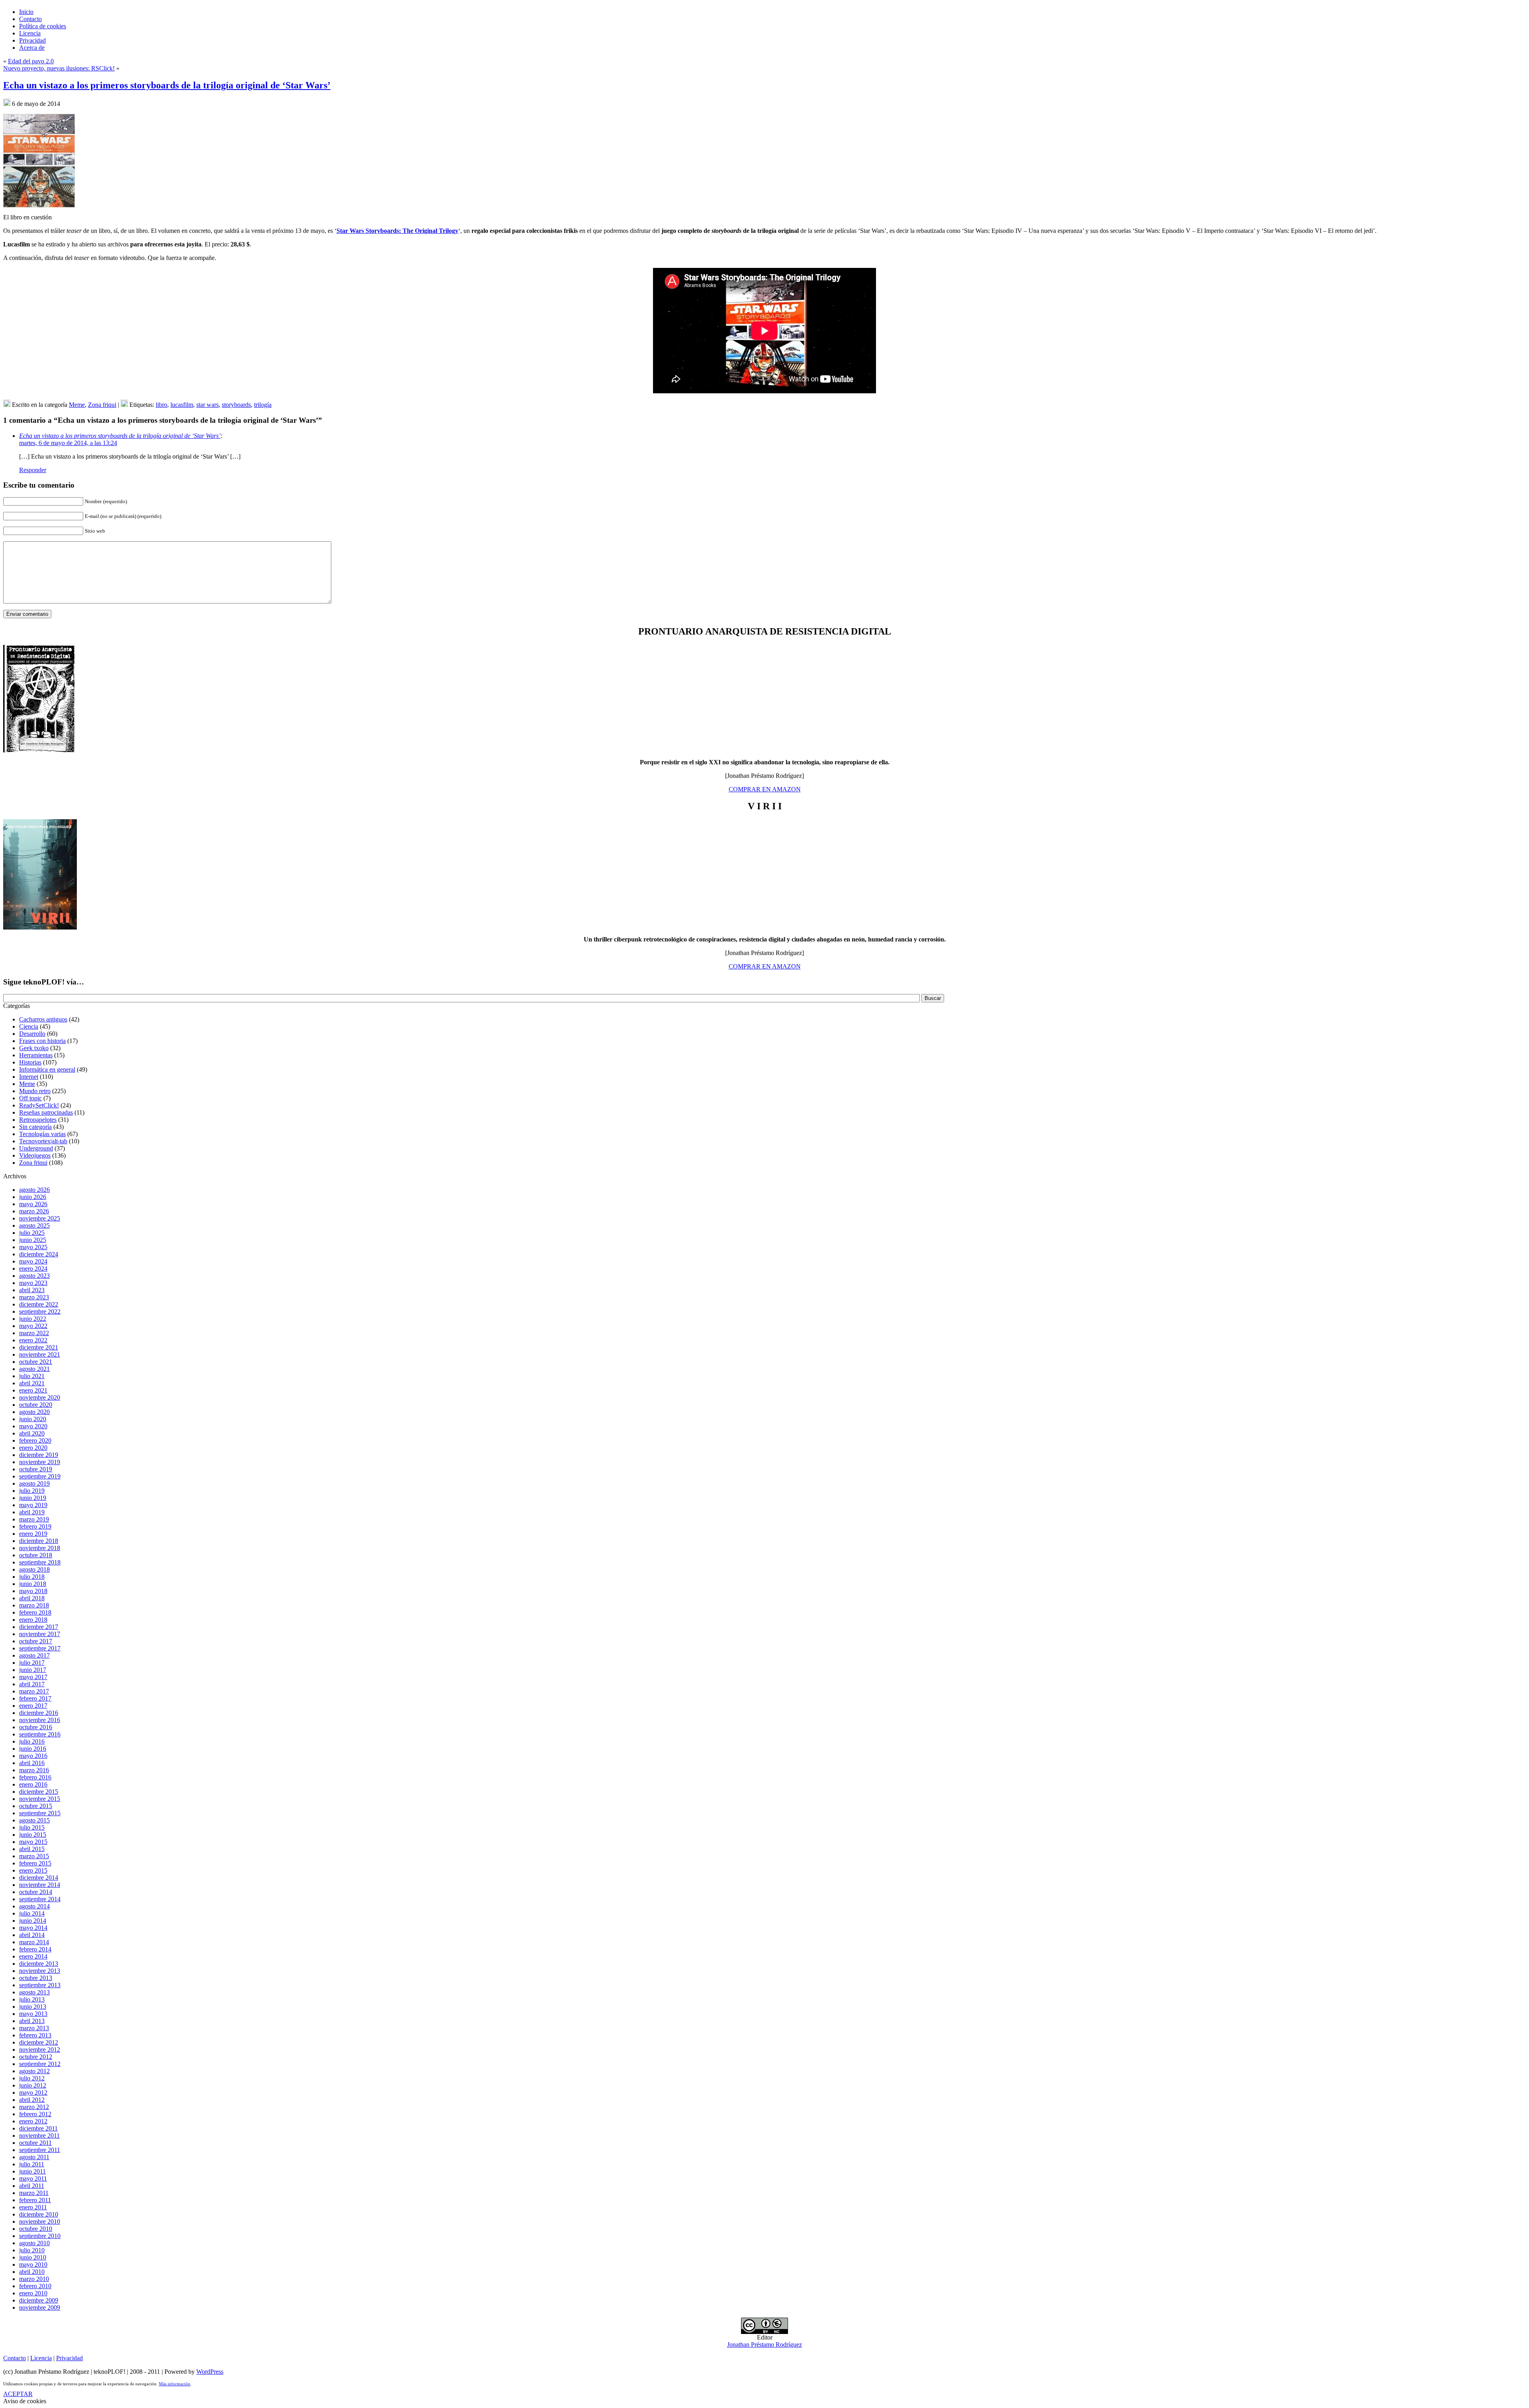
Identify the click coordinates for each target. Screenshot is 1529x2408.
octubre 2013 (36, 1978)
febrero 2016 (35, 1777)
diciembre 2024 (39, 1254)
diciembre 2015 (39, 1792)
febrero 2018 (35, 1612)
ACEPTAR (18, 2394)
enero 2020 (33, 1448)
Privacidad (69, 2358)
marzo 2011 (34, 2193)
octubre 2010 (36, 2229)
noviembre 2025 (40, 1218)
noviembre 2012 (40, 2050)
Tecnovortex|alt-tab (43, 1141)
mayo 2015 (33, 1842)
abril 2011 (32, 2186)
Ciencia (29, 1026)
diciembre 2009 (39, 2300)
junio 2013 (33, 2007)
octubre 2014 (36, 1892)
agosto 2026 (34, 1190)
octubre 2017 (36, 1641)
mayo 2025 (33, 1247)
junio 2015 (33, 1835)
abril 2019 (32, 1512)
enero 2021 (33, 1390)
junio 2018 (33, 1584)
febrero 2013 (35, 2035)
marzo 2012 (34, 2107)
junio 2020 (33, 1419)
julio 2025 (32, 1233)
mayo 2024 (33, 1261)
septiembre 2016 (40, 1734)
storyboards (236, 405)
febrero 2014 (35, 1949)
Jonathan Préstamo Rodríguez (764, 2345)
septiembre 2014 (40, 1899)
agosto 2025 (34, 1225)
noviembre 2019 (40, 1462)
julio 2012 (32, 2078)
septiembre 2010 (40, 2236)
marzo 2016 (34, 1770)
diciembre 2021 (39, 1347)
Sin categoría (35, 1127)
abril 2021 (32, 1383)
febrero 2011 (35, 2200)
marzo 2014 (34, 1942)
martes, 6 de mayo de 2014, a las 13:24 (68, 443)
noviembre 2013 (40, 1971)
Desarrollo (32, 1034)
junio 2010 (33, 2257)
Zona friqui (102, 405)
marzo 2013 (34, 2028)
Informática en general (47, 1069)
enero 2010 (33, 2293)
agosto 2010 (34, 2243)
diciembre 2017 (39, 1627)
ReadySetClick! (39, 1105)
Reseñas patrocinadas (46, 1112)
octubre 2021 (36, 1362)
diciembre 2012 (39, 2042)
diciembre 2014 (39, 1878)
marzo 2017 (34, 1691)
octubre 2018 (36, 1555)
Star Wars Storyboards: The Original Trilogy (397, 231)
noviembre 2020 (40, 1397)
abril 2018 (32, 1598)
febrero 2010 (35, 2286)
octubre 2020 (36, 1405)
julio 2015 (32, 1827)
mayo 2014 (33, 1928)
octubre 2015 (36, 1806)
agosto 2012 (34, 2071)
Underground (36, 1148)
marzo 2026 (34, 1211)
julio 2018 (32, 1577)
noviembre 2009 (40, 2307)
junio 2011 (32, 2171)
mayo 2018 (33, 1591)
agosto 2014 (34, 1906)
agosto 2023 (34, 1276)
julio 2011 (32, 2164)
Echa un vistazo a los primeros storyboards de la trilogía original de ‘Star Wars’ (167, 85)
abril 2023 (32, 1290)
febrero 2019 (35, 1526)
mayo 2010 (33, 2264)
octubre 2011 (35, 2143)
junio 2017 (33, 1670)
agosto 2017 (34, 1655)
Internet (29, 1077)
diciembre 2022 (39, 1304)
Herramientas (36, 1055)
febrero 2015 (35, 1863)
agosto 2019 (34, 1483)
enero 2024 (33, 1268)
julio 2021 (32, 1376)
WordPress (210, 2372)
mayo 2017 (33, 1677)
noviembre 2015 (40, 1799)
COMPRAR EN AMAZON (765, 789)
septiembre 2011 (40, 2150)
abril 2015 (32, 1849)
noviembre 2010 (40, 2221)
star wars (207, 405)
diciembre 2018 (39, 1541)
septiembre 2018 (40, 1562)
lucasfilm (182, 405)
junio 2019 (33, 1498)
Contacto (15, 2358)
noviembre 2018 (40, 1548)
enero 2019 (33, 1534)
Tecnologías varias (42, 1134)
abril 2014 (32, 1935)
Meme (77, 405)
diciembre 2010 (39, 2214)
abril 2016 (32, 1763)
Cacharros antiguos (43, 1019)
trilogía (263, 405)
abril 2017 (32, 1684)
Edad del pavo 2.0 (31, 61)
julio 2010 (32, 2250)
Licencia (41, 2358)
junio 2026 (33, 1197)
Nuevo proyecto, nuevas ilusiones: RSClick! (59, 68)
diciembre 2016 (39, 1713)
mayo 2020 (33, 1426)
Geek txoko (34, 1048)
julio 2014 (32, 1913)
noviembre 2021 (40, 1354)
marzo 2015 (34, 1856)
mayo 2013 (33, 2014)
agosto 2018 (34, 1569)
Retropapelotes (38, 1120)
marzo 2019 (34, 1519)
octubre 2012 (36, 2057)
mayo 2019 (33, 1505)
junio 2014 (33, 1921)
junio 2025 (33, 1240)
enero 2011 (33, 2207)
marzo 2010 (34, 2279)
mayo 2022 (33, 1326)
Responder (33, 470)
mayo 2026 (33, 1204)
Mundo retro (35, 1091)
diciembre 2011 (38, 2128)
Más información (175, 2384)
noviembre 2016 (40, 1720)
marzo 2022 (34, 1333)
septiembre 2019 (40, 1476)
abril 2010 (32, 2272)
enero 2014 (33, 1956)
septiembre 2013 (40, 1985)
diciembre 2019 (39, 1455)
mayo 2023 (33, 1283)
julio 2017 (32, 1663)
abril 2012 (32, 2100)
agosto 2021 (34, 1369)
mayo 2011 (33, 2179)
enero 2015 (33, 1870)
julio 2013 (32, 1999)
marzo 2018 (34, 1605)
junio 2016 (33, 1749)
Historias (30, 1062)
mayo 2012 (33, 2093)
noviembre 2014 (40, 1885)
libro (161, 405)
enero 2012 (33, 2121)
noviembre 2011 (39, 2136)
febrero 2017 (35, 1698)
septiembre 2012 (40, 2064)
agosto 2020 (34, 1412)
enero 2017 (33, 1706)
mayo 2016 (33, 1756)
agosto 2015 (34, 1820)
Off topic (30, 1098)
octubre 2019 (36, 1469)
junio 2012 (33, 2085)
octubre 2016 (36, 1727)
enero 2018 (33, 1620)
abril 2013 (32, 2021)
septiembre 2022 (40, 1311)
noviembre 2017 (40, 1634)
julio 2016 (32, 1741)
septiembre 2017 (40, 1648)
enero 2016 (33, 1784)
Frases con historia (42, 1041)
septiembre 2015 (40, 1813)
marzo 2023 (34, 1297)
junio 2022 (33, 1319)
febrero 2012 (35, 2114)
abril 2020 (32, 1433)
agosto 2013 (34, 1992)
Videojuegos (35, 1155)
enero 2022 (33, 1340)
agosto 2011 (34, 2157)
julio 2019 (32, 1491)
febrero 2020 (35, 1440)
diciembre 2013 (39, 1964)
